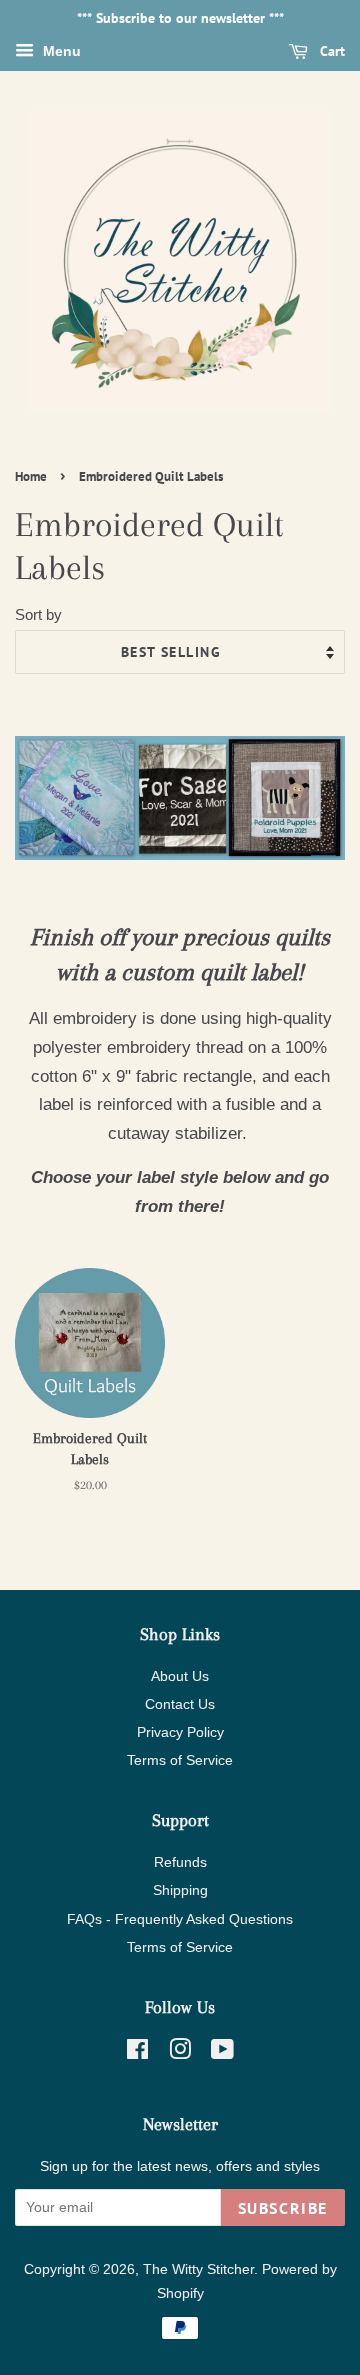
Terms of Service (180, 1760)
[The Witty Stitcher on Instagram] (180, 2053)
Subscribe (283, 2208)
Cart (330, 51)
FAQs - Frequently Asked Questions (180, 1919)
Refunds (180, 1862)
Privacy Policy (180, 1732)
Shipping (180, 1890)
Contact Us (180, 1704)
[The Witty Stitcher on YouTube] (222, 2053)
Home (31, 476)
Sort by (38, 614)
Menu (60, 51)
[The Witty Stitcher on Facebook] (137, 2053)
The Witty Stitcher (198, 2269)
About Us (180, 1676)
